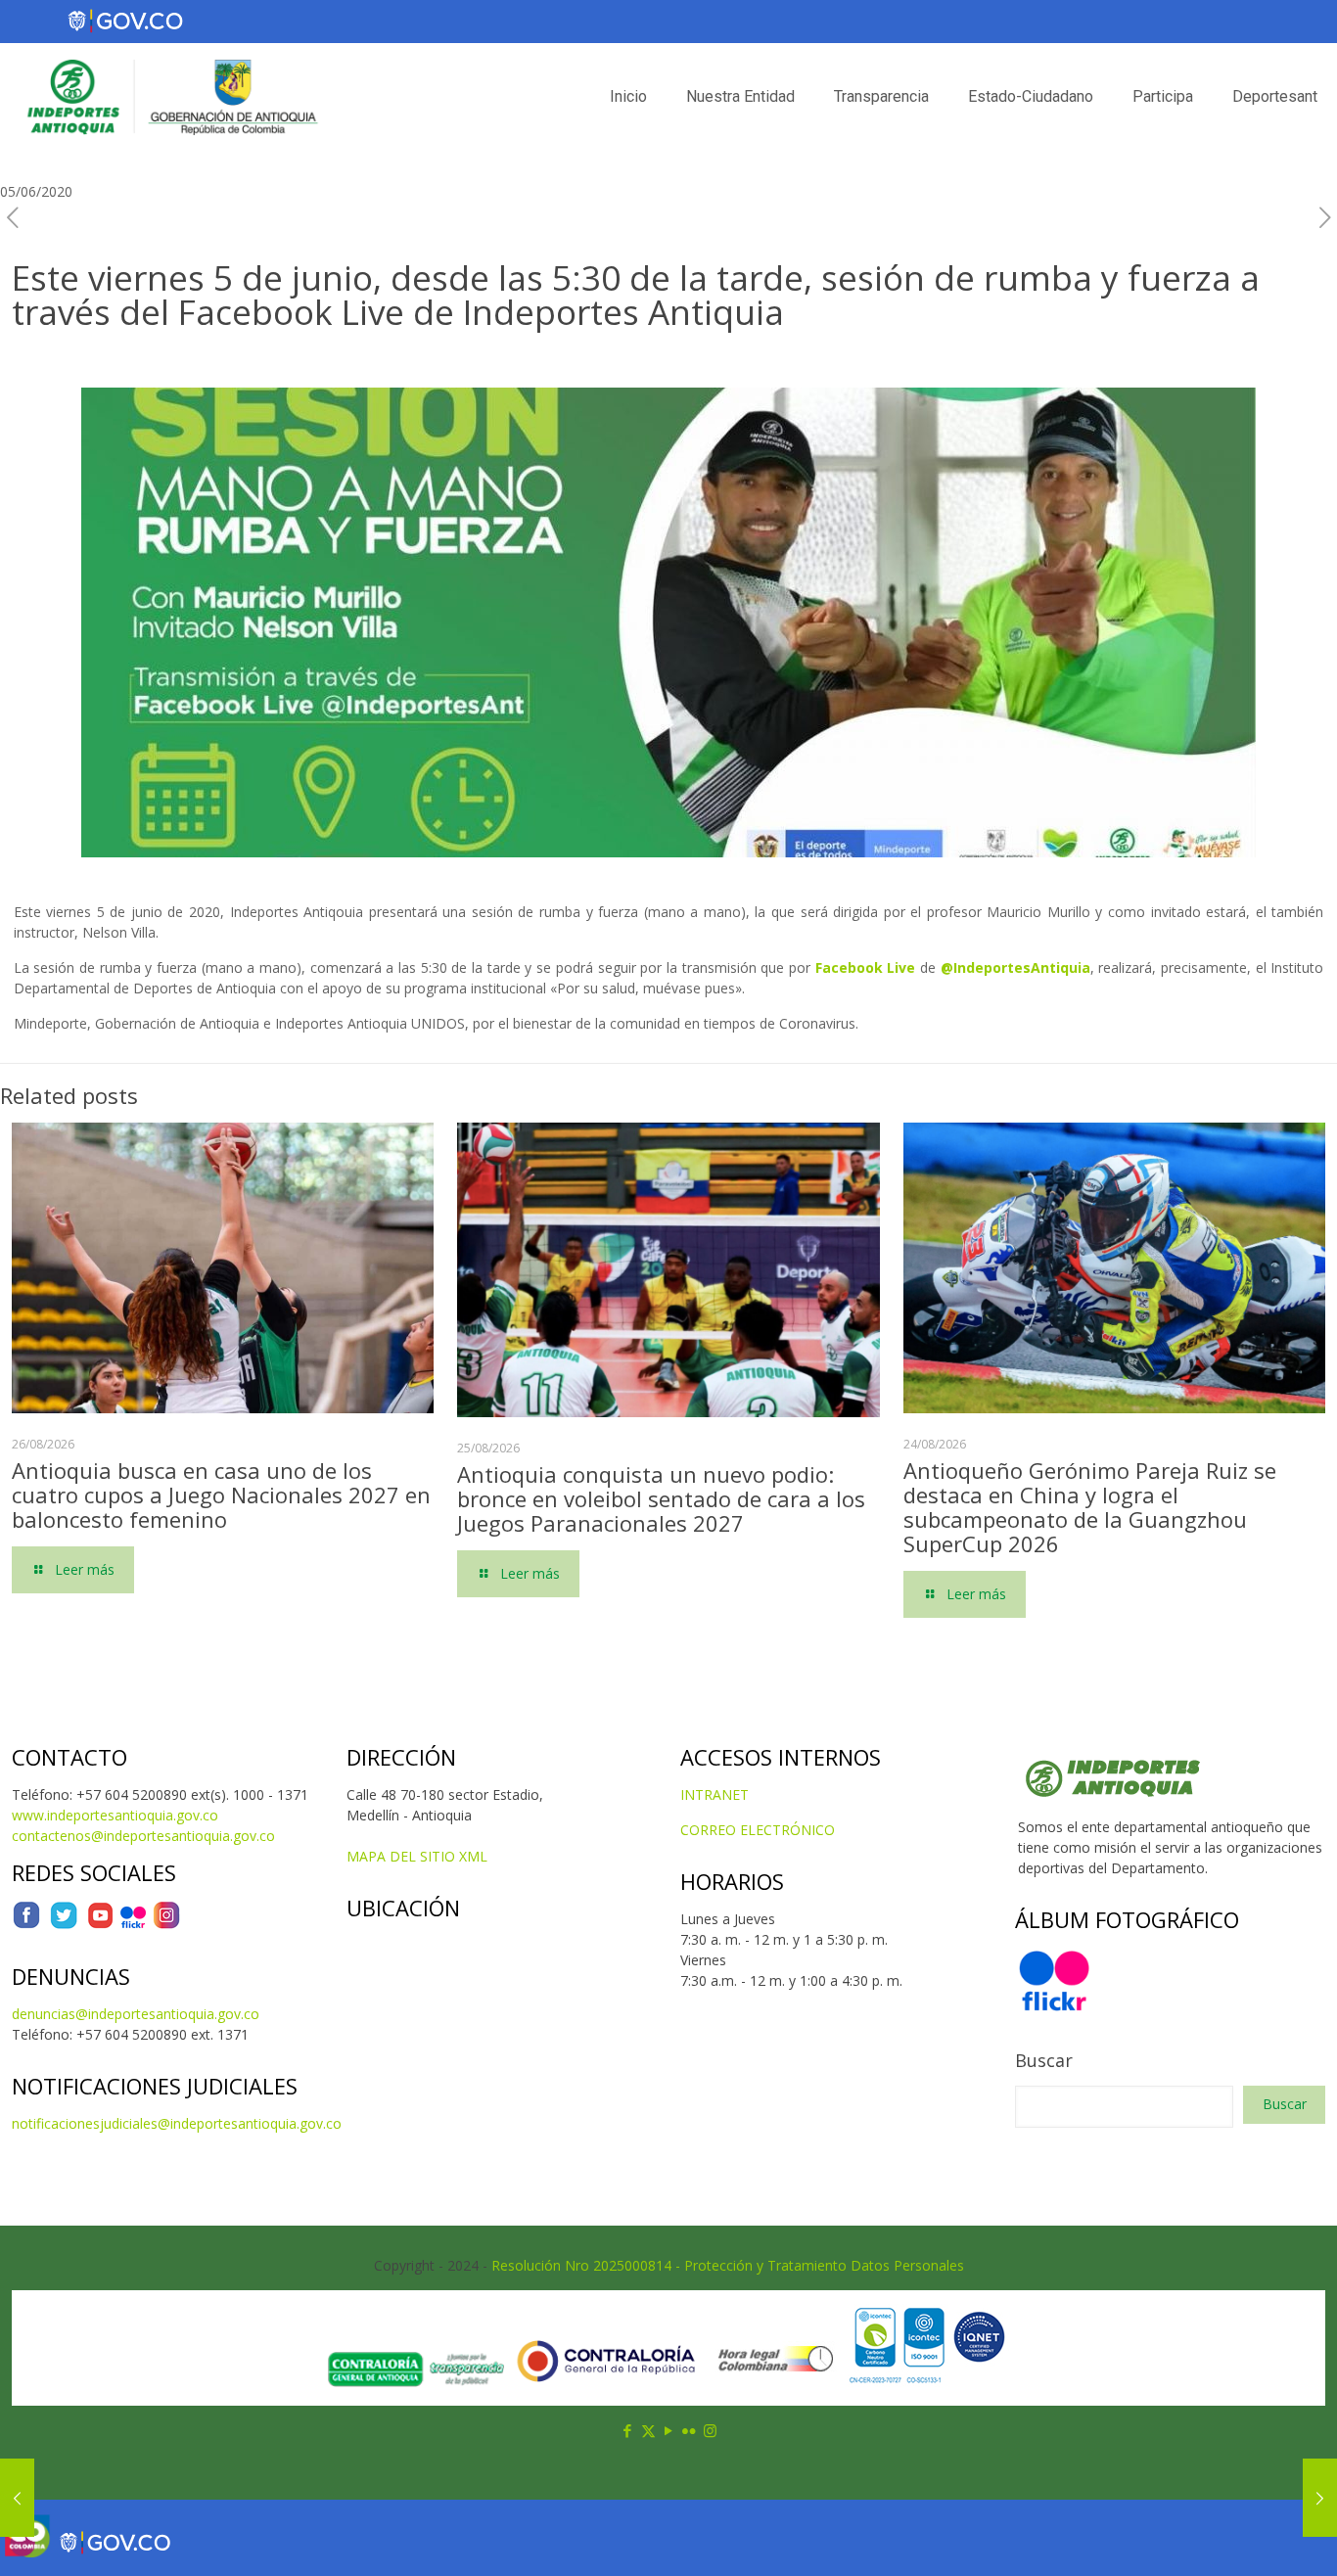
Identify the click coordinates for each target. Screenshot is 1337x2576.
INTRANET (715, 1794)
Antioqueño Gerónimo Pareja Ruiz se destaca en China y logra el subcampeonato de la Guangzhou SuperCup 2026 (1090, 1507)
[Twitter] (64, 1925)
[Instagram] (166, 1925)
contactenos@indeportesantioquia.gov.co (143, 1836)
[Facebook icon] (628, 2430)
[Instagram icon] (710, 2430)
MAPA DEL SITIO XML (417, 1856)
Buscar (1044, 2060)
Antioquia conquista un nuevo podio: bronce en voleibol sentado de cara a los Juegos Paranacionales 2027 (661, 1498)
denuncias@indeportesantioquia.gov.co (136, 2014)
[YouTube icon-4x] (100, 1925)
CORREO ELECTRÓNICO (758, 1830)
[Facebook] (26, 1925)
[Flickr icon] (690, 2430)
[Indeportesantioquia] (170, 97)
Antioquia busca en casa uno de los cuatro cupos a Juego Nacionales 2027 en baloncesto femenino (221, 1495)
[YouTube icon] (669, 2430)
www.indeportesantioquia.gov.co (115, 1815)
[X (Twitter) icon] (648, 2430)
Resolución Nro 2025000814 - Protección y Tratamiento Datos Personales (728, 2265)
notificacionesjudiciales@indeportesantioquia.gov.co (177, 2123)
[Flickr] (133, 1925)
